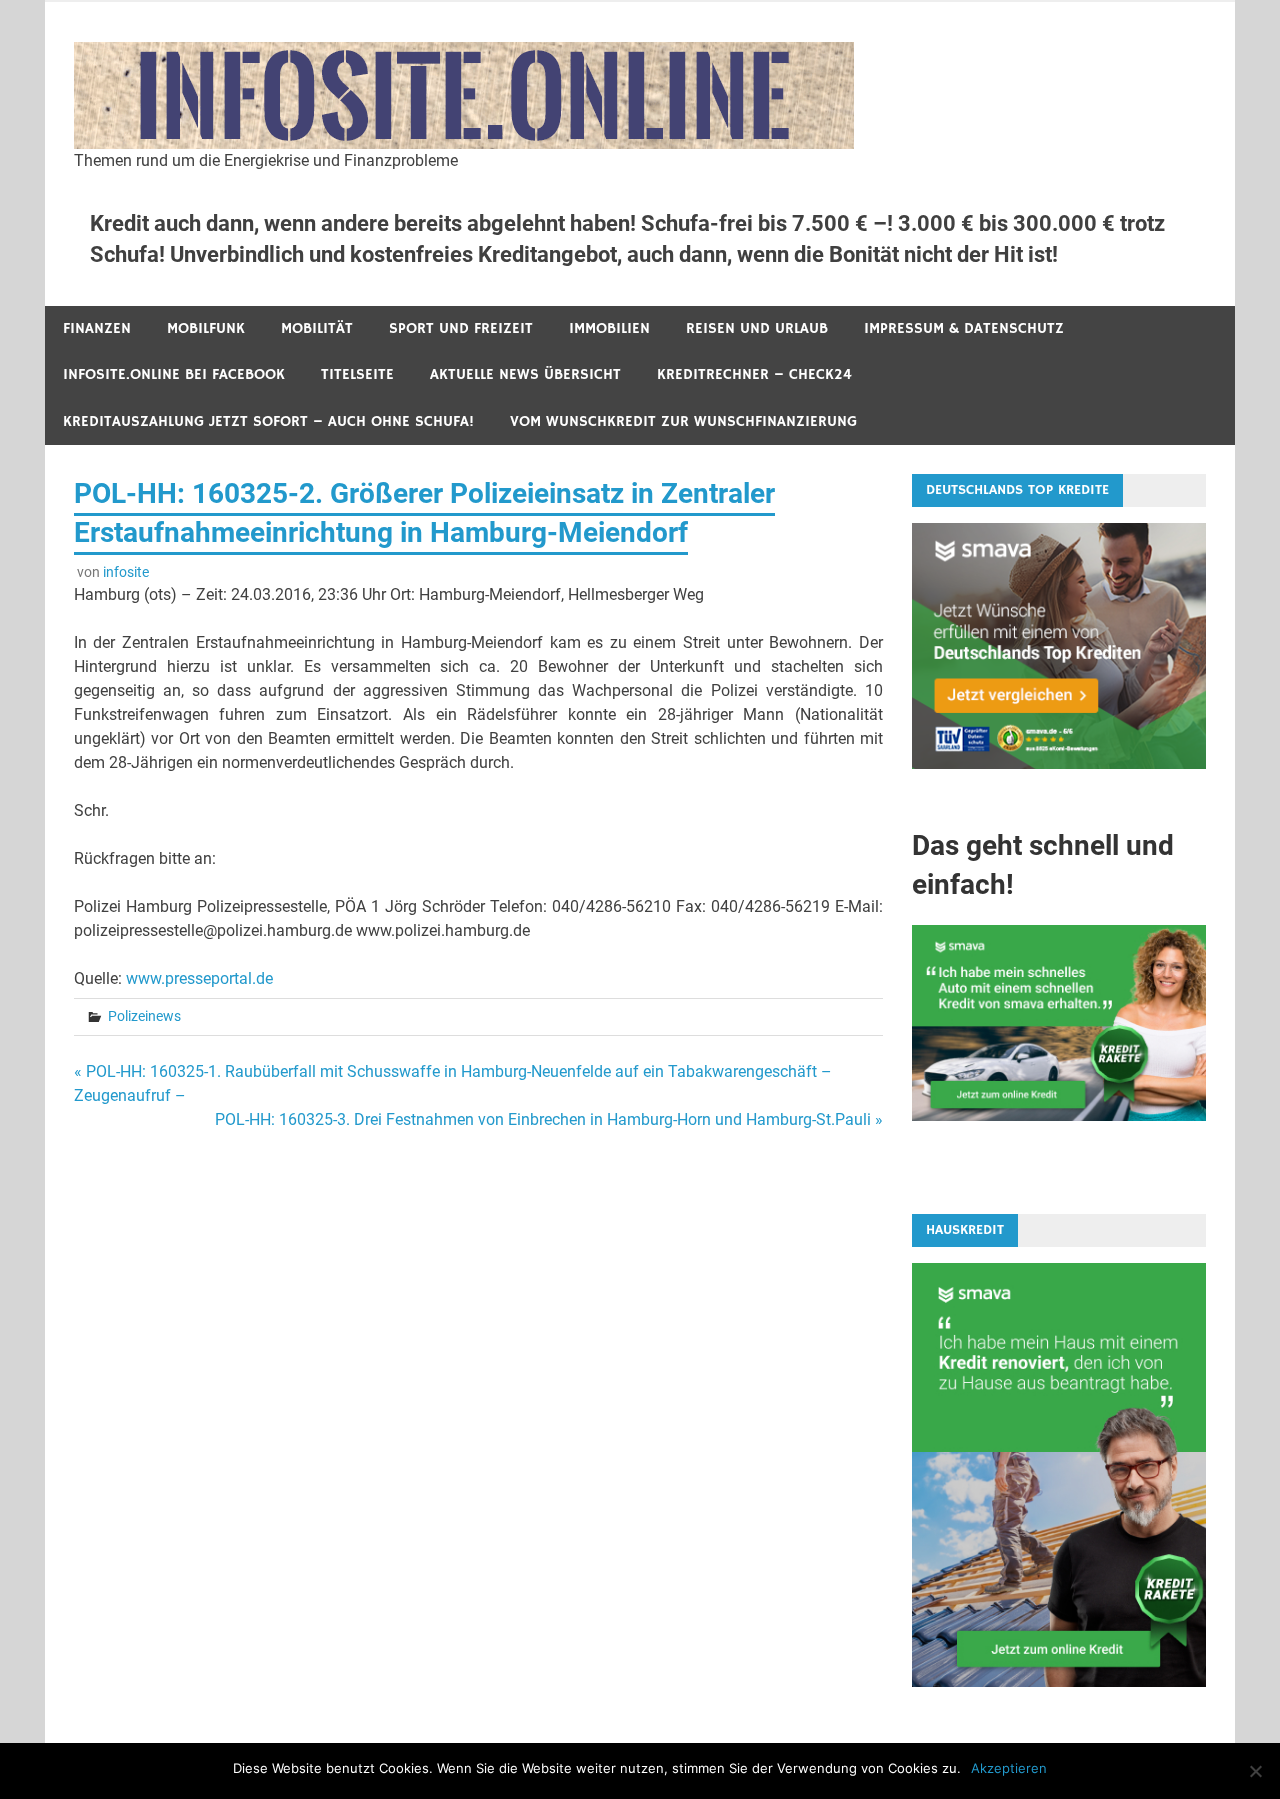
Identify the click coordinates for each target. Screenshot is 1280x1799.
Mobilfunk (206, 328)
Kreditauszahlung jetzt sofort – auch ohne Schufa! (268, 421)
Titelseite (357, 374)
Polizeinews (144, 1016)
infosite (126, 572)
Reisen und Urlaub (757, 328)
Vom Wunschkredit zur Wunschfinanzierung (683, 421)
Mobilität (317, 328)
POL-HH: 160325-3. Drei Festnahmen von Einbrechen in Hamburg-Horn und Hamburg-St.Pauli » (549, 1119)
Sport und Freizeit (461, 328)
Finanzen (97, 328)
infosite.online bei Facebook (174, 374)
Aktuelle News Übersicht (525, 374)
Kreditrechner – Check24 (754, 374)
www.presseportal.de (199, 978)
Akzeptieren (1009, 1768)
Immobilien (609, 328)
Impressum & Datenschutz (964, 328)
